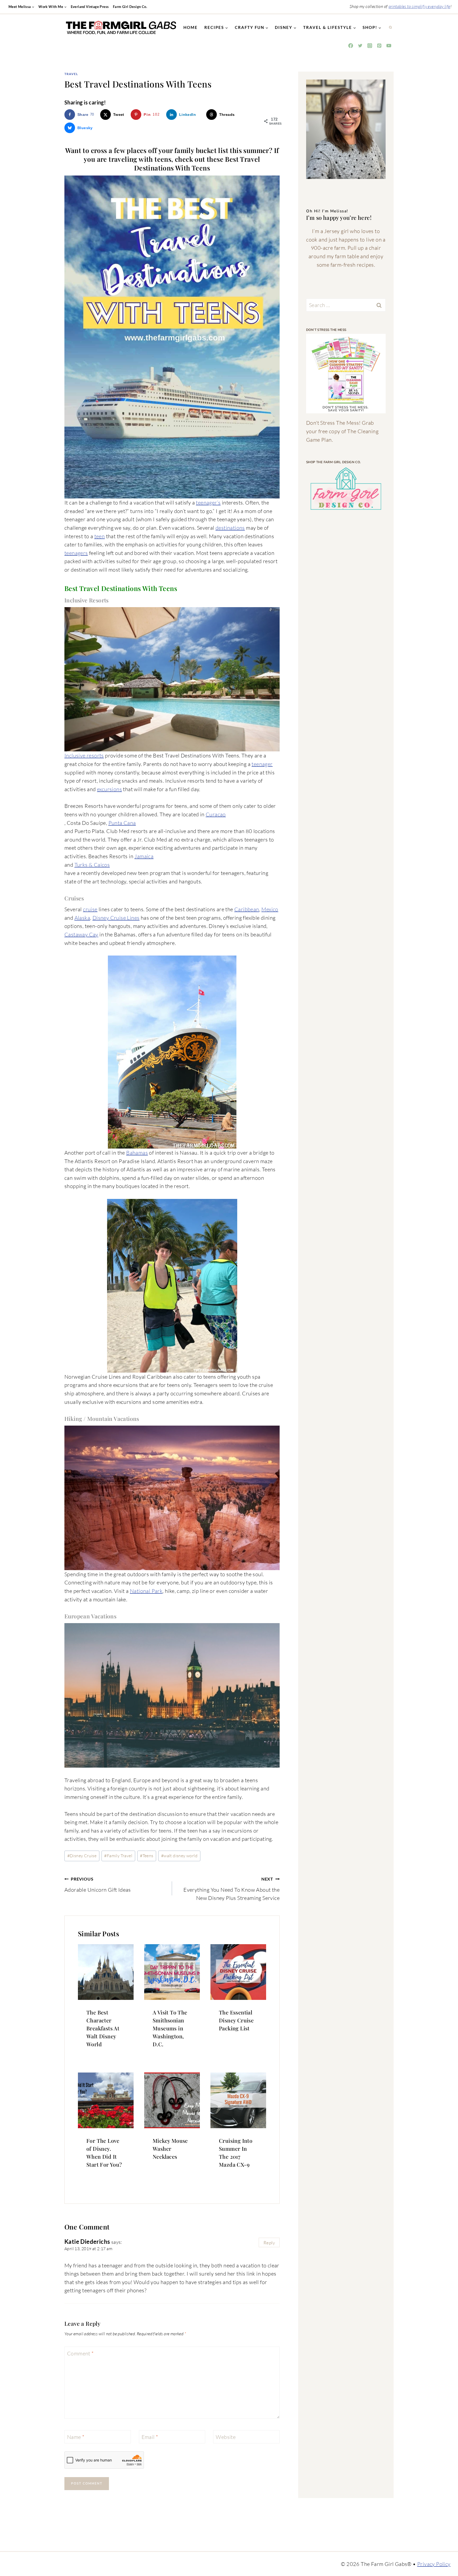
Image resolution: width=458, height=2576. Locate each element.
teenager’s (208, 503)
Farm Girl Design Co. (130, 7)
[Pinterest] (379, 46)
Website (226, 2437)
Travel (71, 74)
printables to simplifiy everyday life (419, 6)
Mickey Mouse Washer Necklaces (170, 2148)
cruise (90, 909)
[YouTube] (389, 46)
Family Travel (118, 1856)
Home (191, 27)
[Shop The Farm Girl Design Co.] (346, 489)
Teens (147, 1856)
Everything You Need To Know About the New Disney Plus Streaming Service (232, 1889)
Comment (80, 2353)
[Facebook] (351, 46)
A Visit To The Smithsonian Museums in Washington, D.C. (170, 2028)
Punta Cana (122, 823)
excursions (109, 789)
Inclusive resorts (84, 755)
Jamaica (144, 856)
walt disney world (179, 1856)
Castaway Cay (81, 934)
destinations (230, 528)
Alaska (82, 918)
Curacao (216, 814)
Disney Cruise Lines (116, 918)
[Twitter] (360, 46)
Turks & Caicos (92, 865)
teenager (262, 764)
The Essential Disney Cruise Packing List (236, 2020)
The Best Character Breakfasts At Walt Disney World (103, 2028)
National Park (146, 1591)
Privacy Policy (434, 2564)
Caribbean (247, 909)
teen (100, 536)
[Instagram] (370, 46)
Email (150, 2437)
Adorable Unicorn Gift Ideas (98, 1885)
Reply (269, 2243)
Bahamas (137, 1153)
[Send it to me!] (346, 374)
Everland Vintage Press (90, 7)
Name (76, 2437)
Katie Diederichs (87, 2242)
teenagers (76, 553)
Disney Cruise (82, 1856)
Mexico (270, 909)
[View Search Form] (390, 28)
